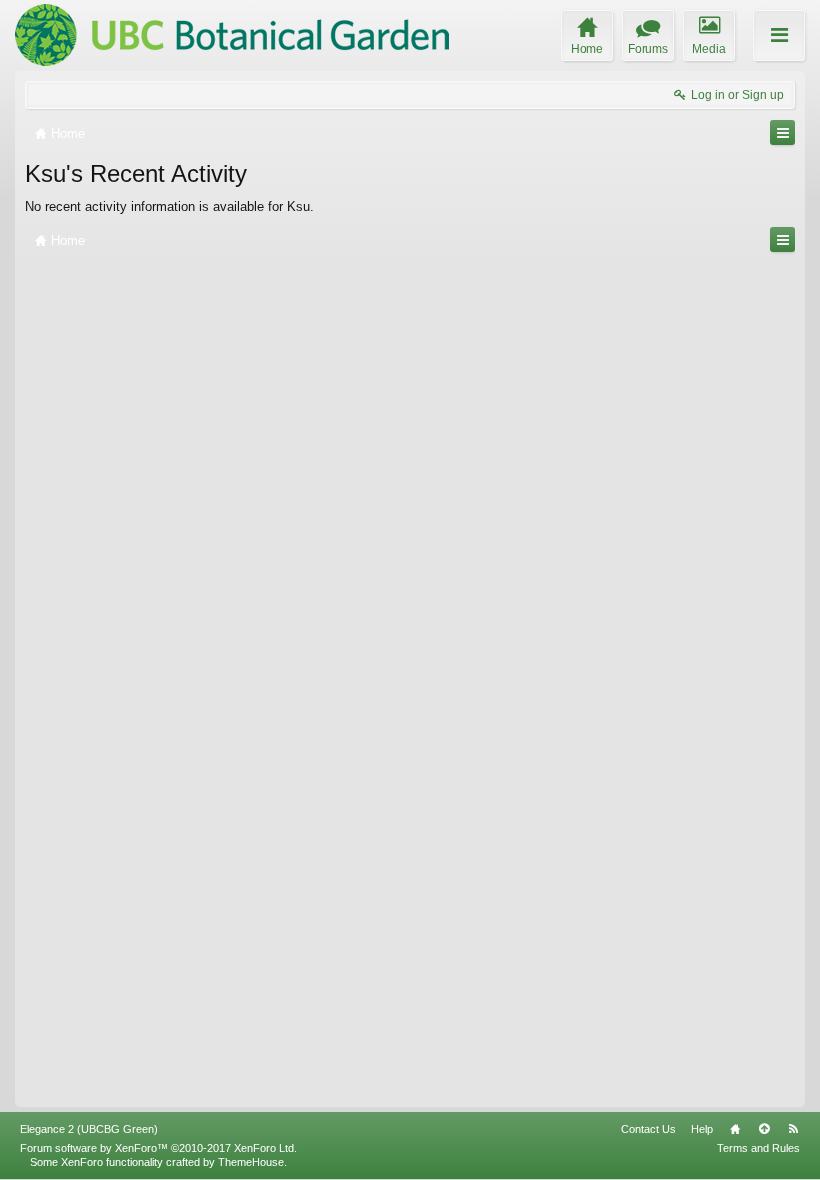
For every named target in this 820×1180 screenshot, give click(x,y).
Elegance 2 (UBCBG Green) (89, 1129)
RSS (793, 1129)
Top (764, 1129)
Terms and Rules (758, 1148)
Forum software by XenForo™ (158, 1148)
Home (735, 1129)
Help (702, 1129)
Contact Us (648, 1129)
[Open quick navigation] (782, 132)
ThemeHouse (251, 1162)
